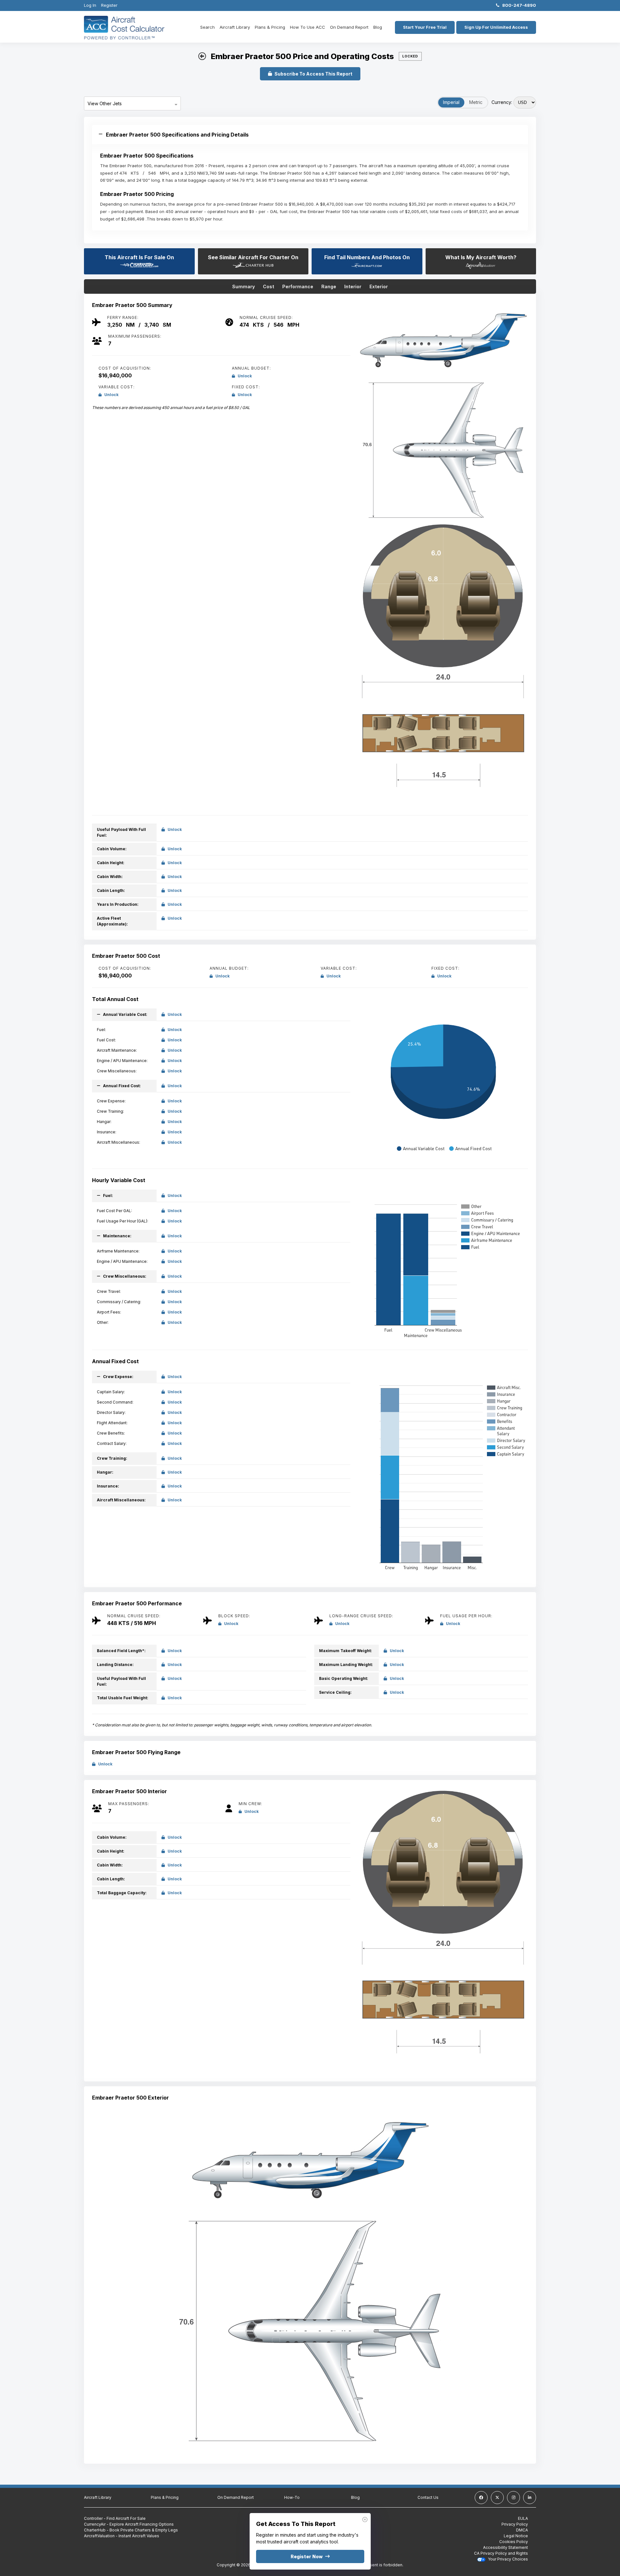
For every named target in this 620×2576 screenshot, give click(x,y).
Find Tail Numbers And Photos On (367, 257)
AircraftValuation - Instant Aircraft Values (122, 2536)
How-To (292, 2497)
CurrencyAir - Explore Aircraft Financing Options (129, 2524)
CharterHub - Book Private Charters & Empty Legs (131, 2530)
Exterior (379, 286)
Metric (476, 102)
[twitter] (497, 2498)
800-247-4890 (518, 5)
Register (109, 5)
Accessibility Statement (506, 2547)
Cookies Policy (514, 2542)
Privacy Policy (515, 2524)
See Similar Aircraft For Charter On (253, 257)
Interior (353, 286)
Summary (243, 286)
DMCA (522, 2530)
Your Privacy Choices (507, 2559)
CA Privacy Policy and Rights (501, 2553)
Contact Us (428, 2497)
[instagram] (513, 2498)
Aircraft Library (235, 27)
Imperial (451, 102)
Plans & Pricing (270, 27)
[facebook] (481, 2498)
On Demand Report (349, 27)
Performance (298, 286)
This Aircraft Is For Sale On (139, 257)
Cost (269, 286)
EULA (523, 2518)
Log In (90, 5)
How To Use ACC (308, 27)
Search (207, 27)
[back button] (202, 56)
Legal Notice (516, 2536)
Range (329, 286)
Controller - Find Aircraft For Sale (115, 2518)
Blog (378, 27)
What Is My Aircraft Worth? (481, 257)
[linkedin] (530, 2498)
